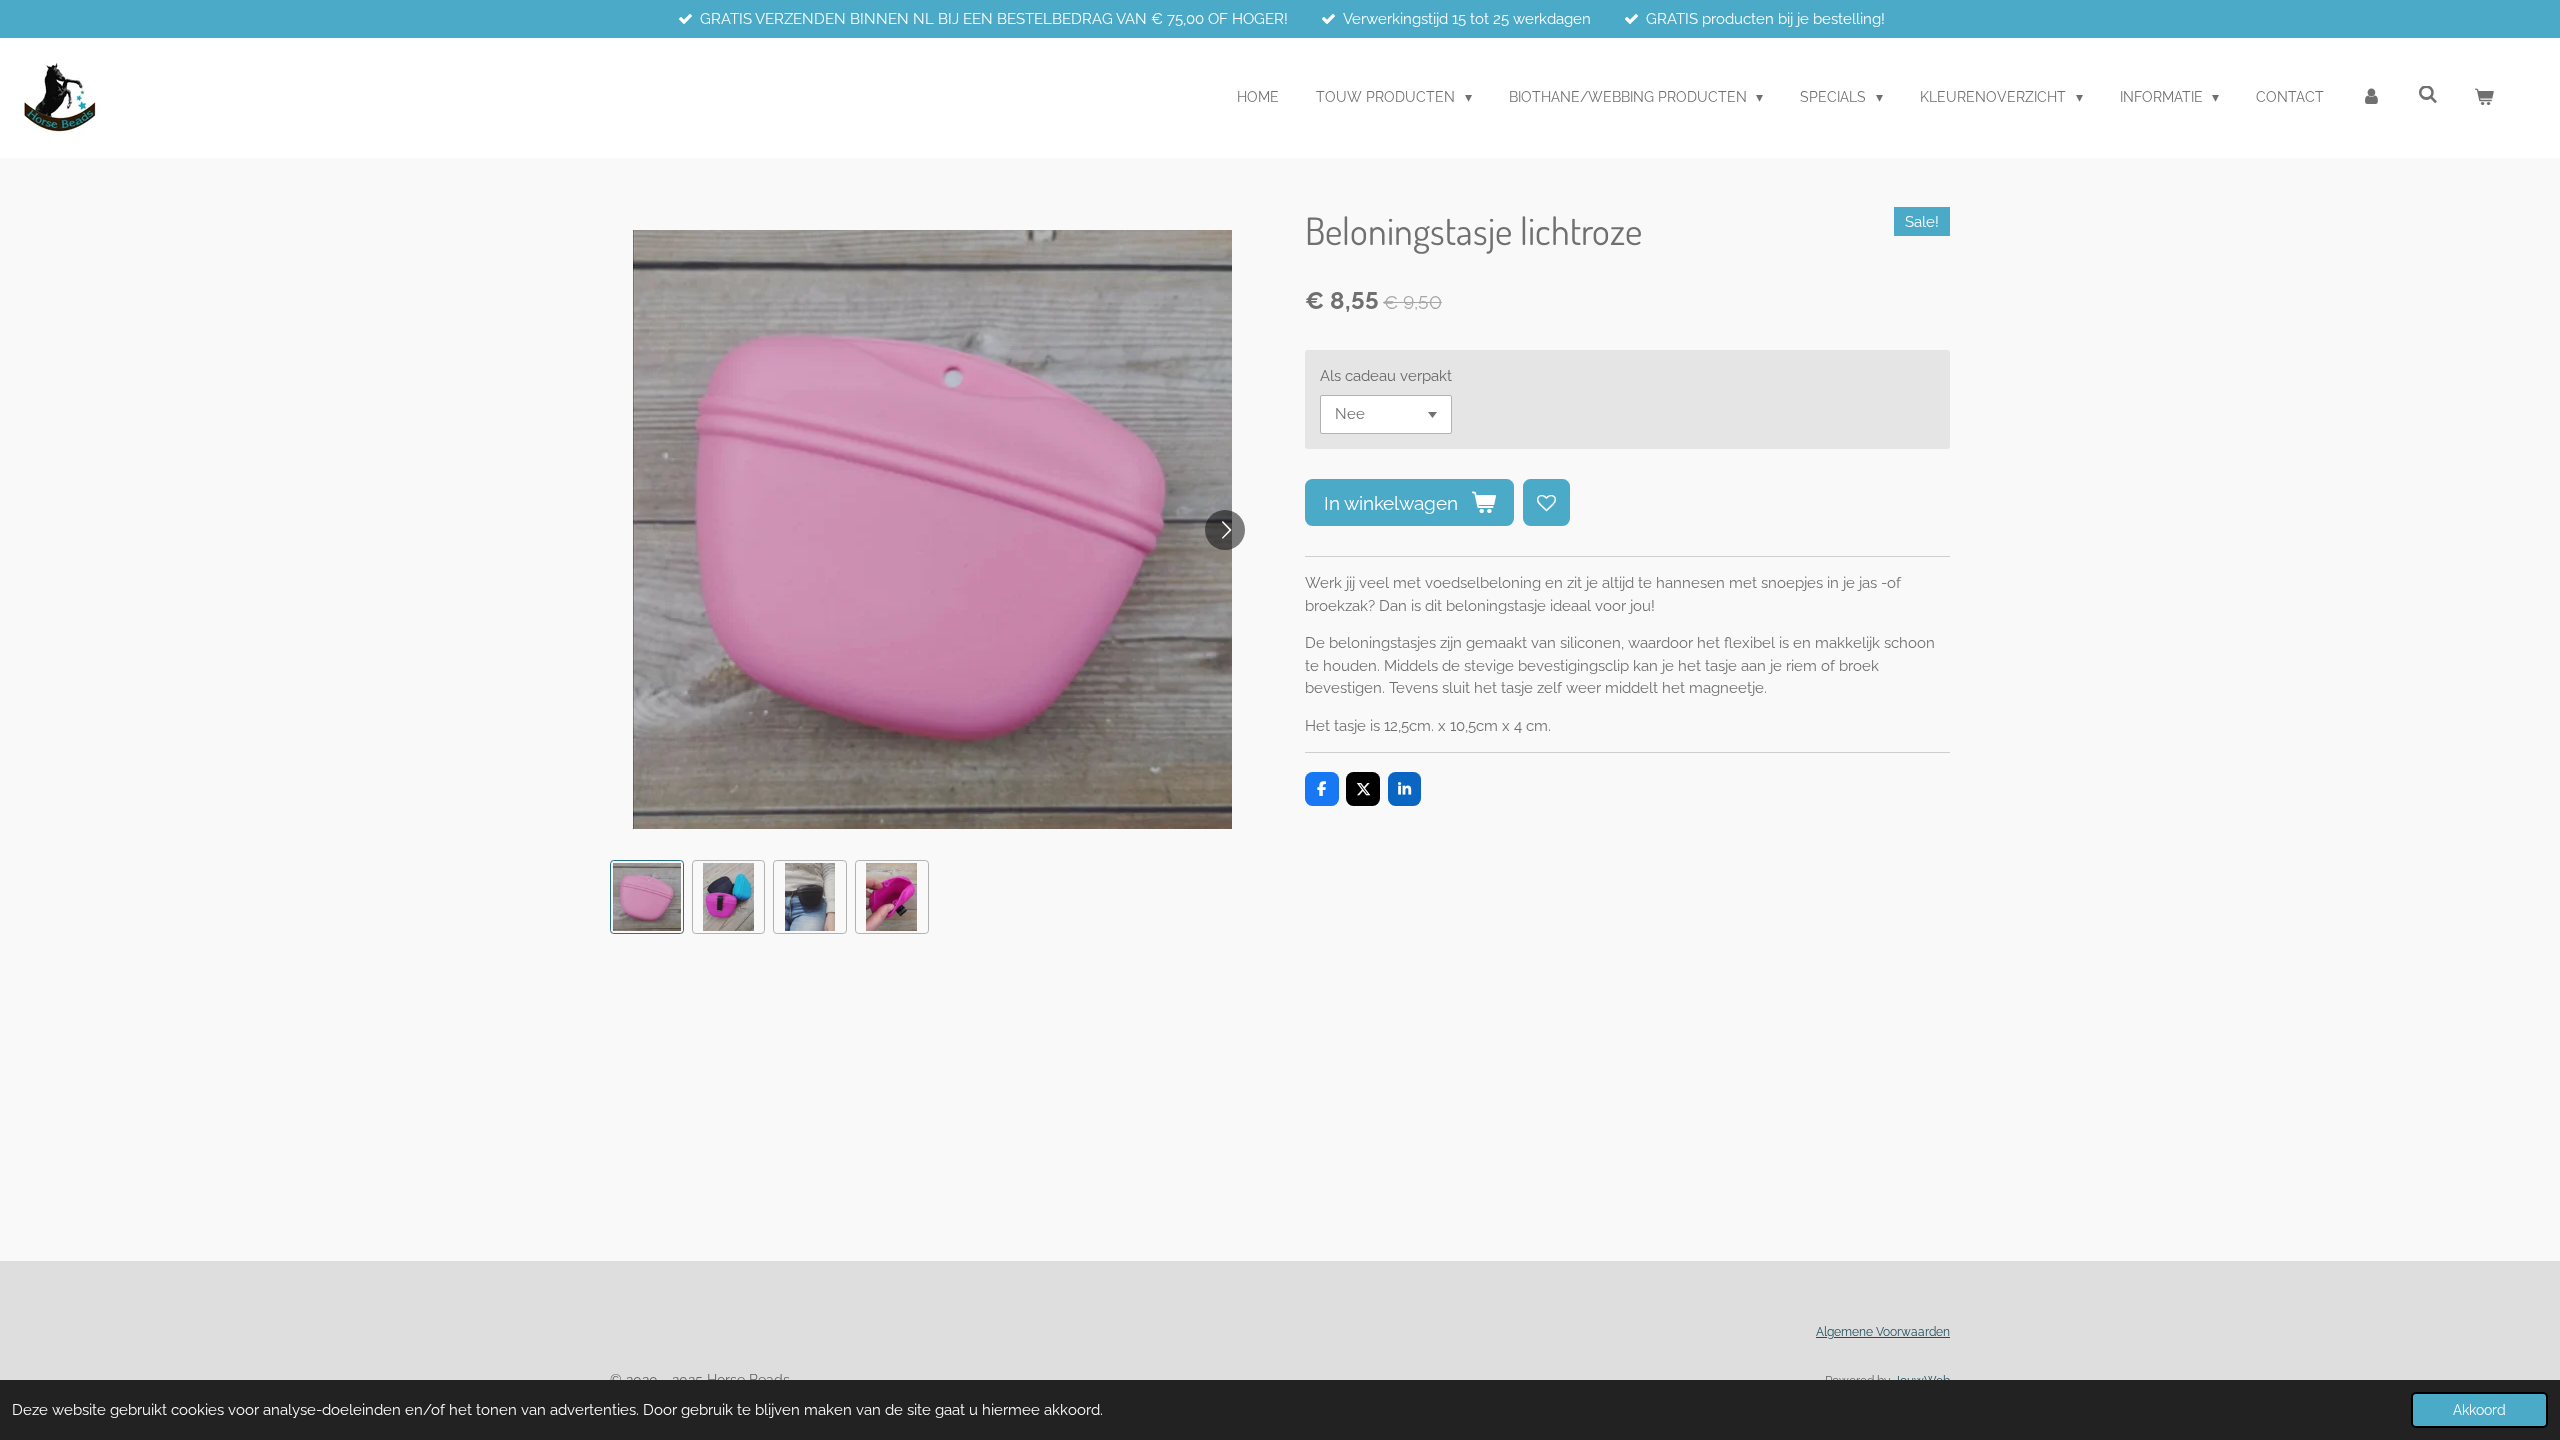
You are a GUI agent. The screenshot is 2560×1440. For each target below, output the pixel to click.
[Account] (2371, 97)
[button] (647, 897)
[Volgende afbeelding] (1225, 530)
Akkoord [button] (2479, 1410)
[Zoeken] (2428, 95)
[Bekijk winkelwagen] (2484, 97)
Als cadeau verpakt (1386, 376)
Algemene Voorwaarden (1883, 1332)
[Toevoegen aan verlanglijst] (1546, 502)
